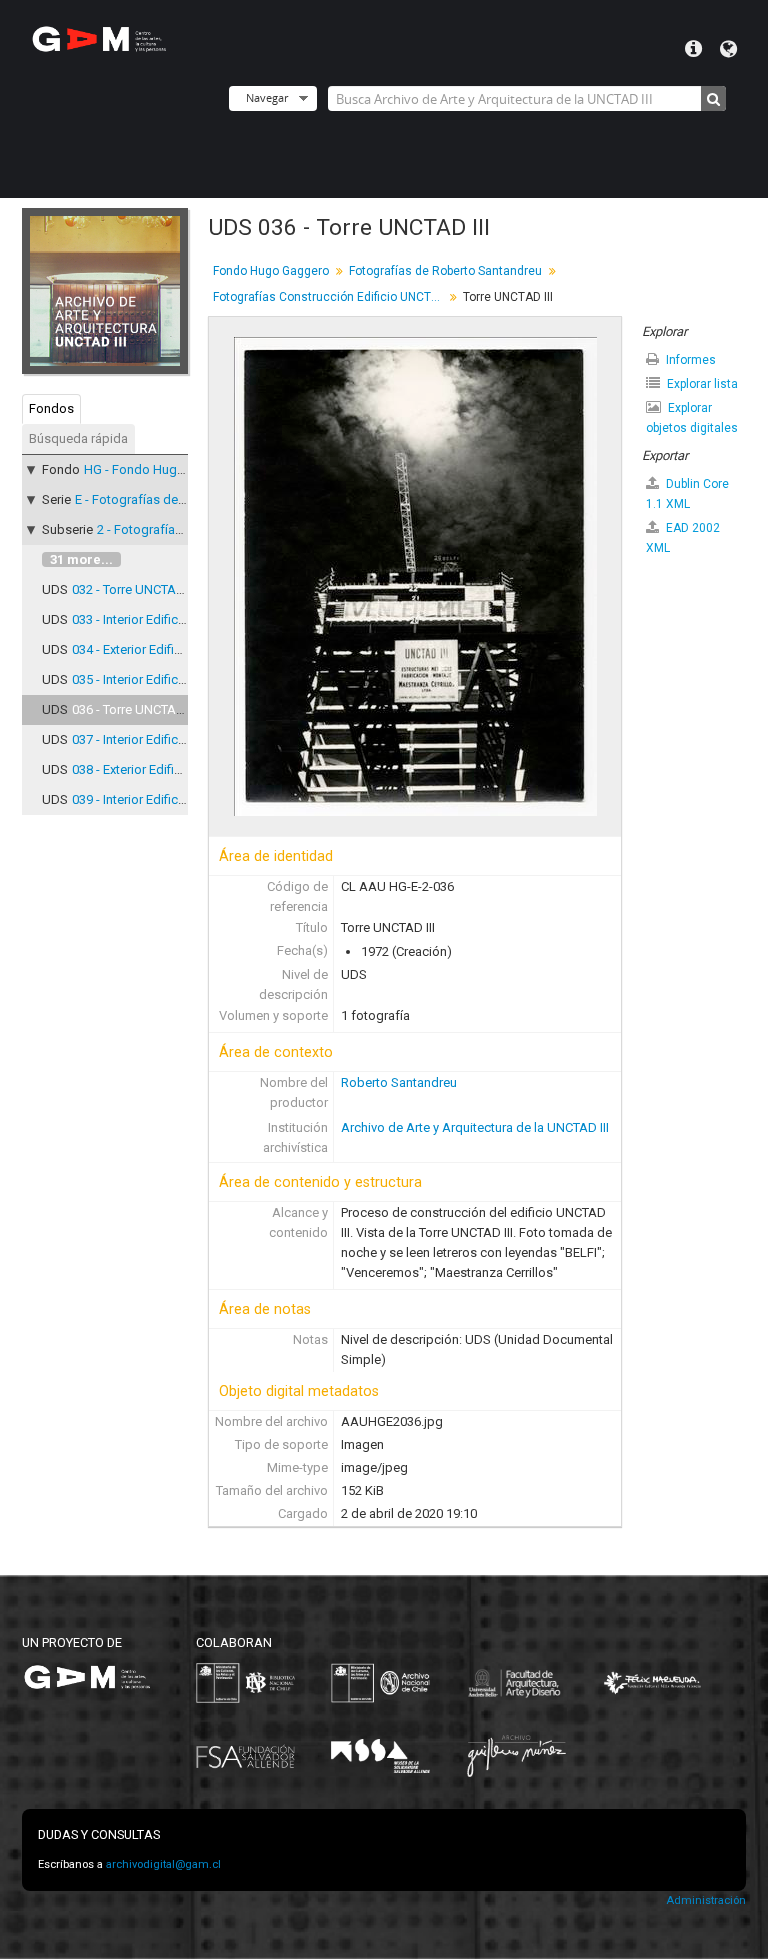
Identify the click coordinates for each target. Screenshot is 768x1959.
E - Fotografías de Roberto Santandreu (186, 499)
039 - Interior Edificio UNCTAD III (163, 799)
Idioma (728, 49)
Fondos (51, 408)
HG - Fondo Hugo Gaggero (161, 469)
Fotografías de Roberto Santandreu (445, 271)
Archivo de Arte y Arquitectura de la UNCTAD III (475, 1127)
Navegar (267, 97)
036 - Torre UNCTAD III (134, 709)
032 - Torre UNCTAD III (134, 589)
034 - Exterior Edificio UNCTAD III (164, 649)
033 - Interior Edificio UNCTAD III (163, 619)
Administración (706, 1900)
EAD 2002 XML (683, 538)
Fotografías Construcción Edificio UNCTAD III (330, 297)
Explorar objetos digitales (692, 418)
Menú (693, 49)
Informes (689, 360)
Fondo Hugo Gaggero (271, 271)
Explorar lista (701, 384)
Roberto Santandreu (399, 1082)
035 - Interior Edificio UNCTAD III (163, 679)
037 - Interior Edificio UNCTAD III (163, 739)
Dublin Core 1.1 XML (687, 494)
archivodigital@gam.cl (163, 1864)
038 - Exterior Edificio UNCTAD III (164, 769)
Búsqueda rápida (78, 438)
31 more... (81, 559)
